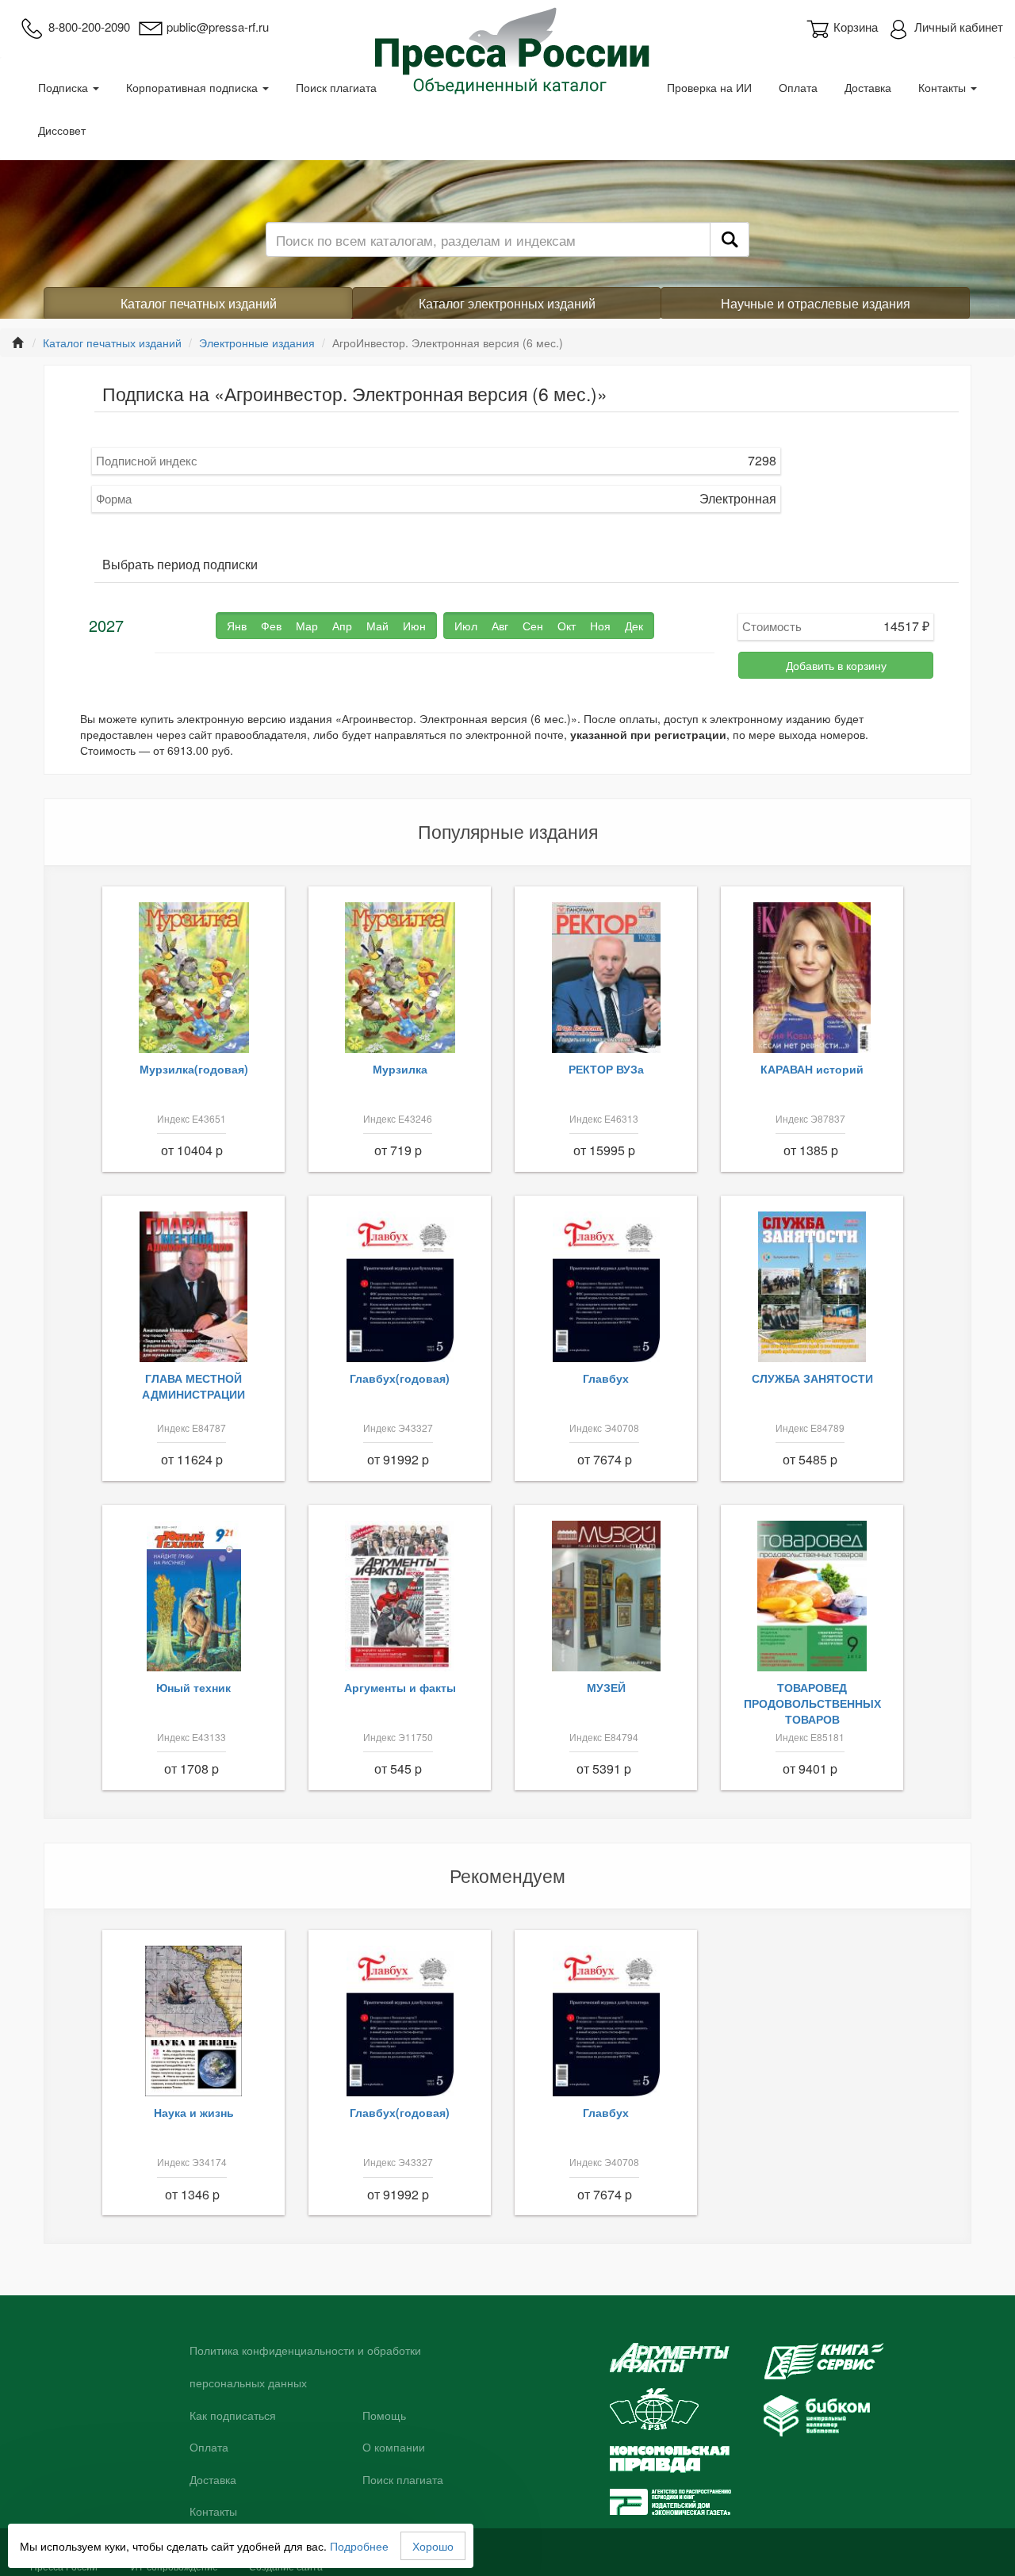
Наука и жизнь (194, 2112)
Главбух (606, 1378)
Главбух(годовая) (400, 1378)
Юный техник (193, 1687)
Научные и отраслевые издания (816, 303)
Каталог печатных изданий (199, 303)
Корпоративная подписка (193, 87)
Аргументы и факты (400, 1687)
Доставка (868, 87)
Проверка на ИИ (709, 87)
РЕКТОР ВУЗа (606, 1069)
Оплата (798, 87)
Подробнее (359, 2546)
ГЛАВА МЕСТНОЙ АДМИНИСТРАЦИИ (193, 1386)
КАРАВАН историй (812, 1069)
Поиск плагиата (336, 87)
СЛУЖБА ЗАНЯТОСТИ (812, 1378)
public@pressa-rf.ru (218, 27)
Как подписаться (233, 2416)
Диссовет (62, 130)
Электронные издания (257, 343)
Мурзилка (400, 1069)
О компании (394, 2448)
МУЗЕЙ (606, 1687)
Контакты (944, 87)
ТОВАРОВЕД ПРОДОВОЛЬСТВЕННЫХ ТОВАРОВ (812, 1703)
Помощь (384, 2416)
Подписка (65, 87)
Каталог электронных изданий (507, 303)
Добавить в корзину (836, 665)
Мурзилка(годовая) (194, 1069)
